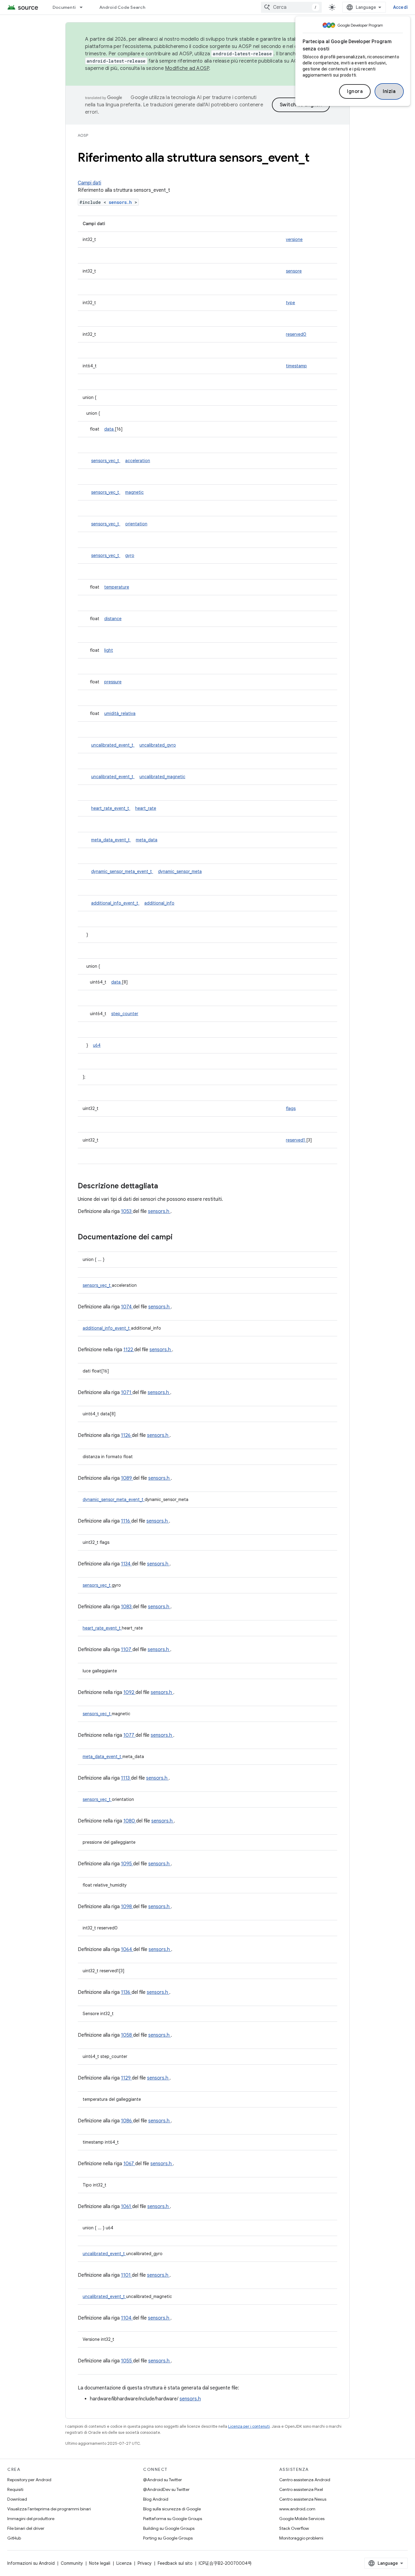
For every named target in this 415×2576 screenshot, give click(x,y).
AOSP (83, 135)
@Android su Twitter (163, 2480)
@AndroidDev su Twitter (166, 2489)
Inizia (389, 91)
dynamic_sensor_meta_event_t (122, 871)
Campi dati (89, 183)
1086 (127, 2121)
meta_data (147, 840)
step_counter (125, 1014)
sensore (294, 271)
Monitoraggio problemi (301, 2538)
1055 (127, 2361)
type (290, 303)
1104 (127, 2318)
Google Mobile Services (302, 2519)
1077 (129, 1735)
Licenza (124, 2563)
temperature (117, 587)
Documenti (64, 7)
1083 (127, 1607)
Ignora (355, 91)
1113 (126, 1778)
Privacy (145, 2563)
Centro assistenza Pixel (301, 2489)
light (109, 650)
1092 (129, 1692)
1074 (127, 1307)
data (110, 429)
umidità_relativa (120, 713)
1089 (127, 1478)
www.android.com (297, 2509)
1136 (126, 1992)
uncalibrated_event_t (113, 745)
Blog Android (156, 2499)
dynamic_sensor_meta (180, 871)
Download (17, 2499)
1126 (126, 1435)
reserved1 (296, 1140)
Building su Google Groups (169, 2528)
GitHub (14, 2538)
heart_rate (146, 808)
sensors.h (122, 202)
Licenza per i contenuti (249, 2426)
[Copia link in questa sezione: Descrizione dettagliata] (166, 1187)
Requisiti (15, 2489)
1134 (126, 1564)
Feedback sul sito (175, 2563)
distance (113, 619)
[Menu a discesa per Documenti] (84, 7)
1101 (126, 2275)
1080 (130, 1821)
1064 (127, 1949)
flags (291, 1108)
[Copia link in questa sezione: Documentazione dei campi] (180, 1238)
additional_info (159, 903)
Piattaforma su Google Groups (173, 2519)
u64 (97, 1045)
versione (294, 239)
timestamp (296, 366)
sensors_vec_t (106, 461)
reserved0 (296, 334)
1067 (129, 2164)
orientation (136, 524)
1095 (127, 1864)
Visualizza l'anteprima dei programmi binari (49, 2509)
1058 (127, 2035)
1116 (126, 1521)
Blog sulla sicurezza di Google (172, 2509)
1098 (127, 1907)
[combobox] (291, 7)
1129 (126, 2078)
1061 (127, 2207)
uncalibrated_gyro (158, 745)
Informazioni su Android (31, 2563)
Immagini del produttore (31, 2519)
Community (72, 2563)
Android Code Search (122, 7)
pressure (113, 682)
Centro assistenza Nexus (303, 2499)
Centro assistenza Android (305, 2480)
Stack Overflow (294, 2528)
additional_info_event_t (115, 903)
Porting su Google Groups (168, 2538)
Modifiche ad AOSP (187, 68)
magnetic (134, 492)
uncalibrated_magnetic (162, 777)
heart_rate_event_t (111, 808)
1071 (127, 1393)
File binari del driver (26, 2528)
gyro (130, 555)
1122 (129, 1350)
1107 (127, 1650)
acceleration (138, 461)
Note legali (100, 2563)
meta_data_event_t (111, 840)
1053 (127, 1211)
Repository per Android (29, 2480)
